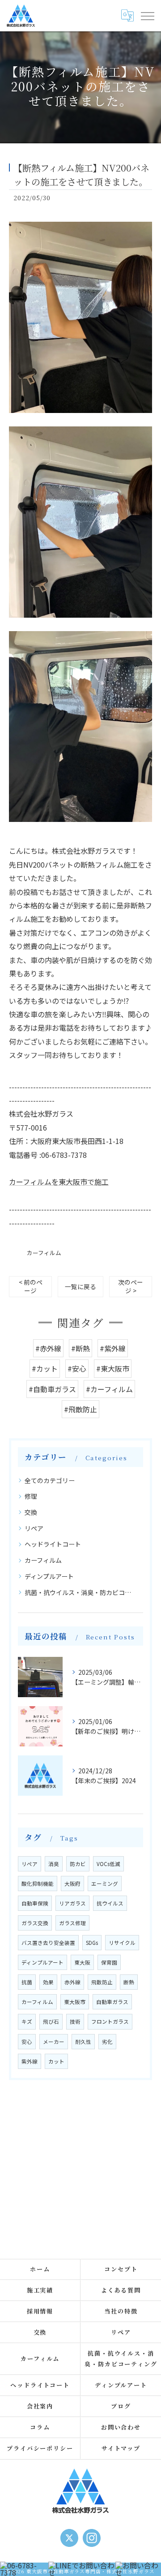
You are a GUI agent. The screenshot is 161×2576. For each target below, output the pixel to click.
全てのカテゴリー (50, 1480)
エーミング (105, 1884)
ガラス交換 (35, 1923)
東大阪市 (75, 2002)
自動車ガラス (112, 2002)
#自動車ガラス (52, 1389)
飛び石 (51, 2021)
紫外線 (30, 2061)
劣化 (107, 2042)
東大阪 (82, 1962)
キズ (27, 2021)
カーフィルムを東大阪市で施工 (59, 1182)
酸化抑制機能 (38, 1884)
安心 (27, 2042)
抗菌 (27, 1982)
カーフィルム (44, 1253)
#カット (45, 1368)
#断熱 (80, 1348)
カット (56, 2061)
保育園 (109, 1962)
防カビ (78, 1864)
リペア (34, 1528)
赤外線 (72, 1982)
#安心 (77, 1368)
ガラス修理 (72, 1923)
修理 (31, 1496)
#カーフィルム (109, 1389)
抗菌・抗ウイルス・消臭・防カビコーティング (81, 1592)
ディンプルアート (49, 1576)
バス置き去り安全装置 (48, 1943)
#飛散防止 (80, 1409)
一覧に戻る (80, 1286)
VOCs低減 (108, 1864)
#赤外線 (48, 1348)
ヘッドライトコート (53, 1544)
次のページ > (131, 1286)
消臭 (54, 1864)
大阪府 (72, 1884)
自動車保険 (35, 1903)
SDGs (92, 1943)
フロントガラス (110, 2021)
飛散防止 (102, 1982)
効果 (48, 1982)
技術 (75, 2021)
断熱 (129, 1982)
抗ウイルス (110, 1903)
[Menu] (147, 15)
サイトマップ (121, 2448)
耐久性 (83, 2042)
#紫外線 (113, 1348)
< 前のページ (31, 1286)
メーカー (54, 2042)
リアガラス (72, 1903)
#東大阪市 (113, 1368)
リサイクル (122, 1943)
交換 (31, 1512)
